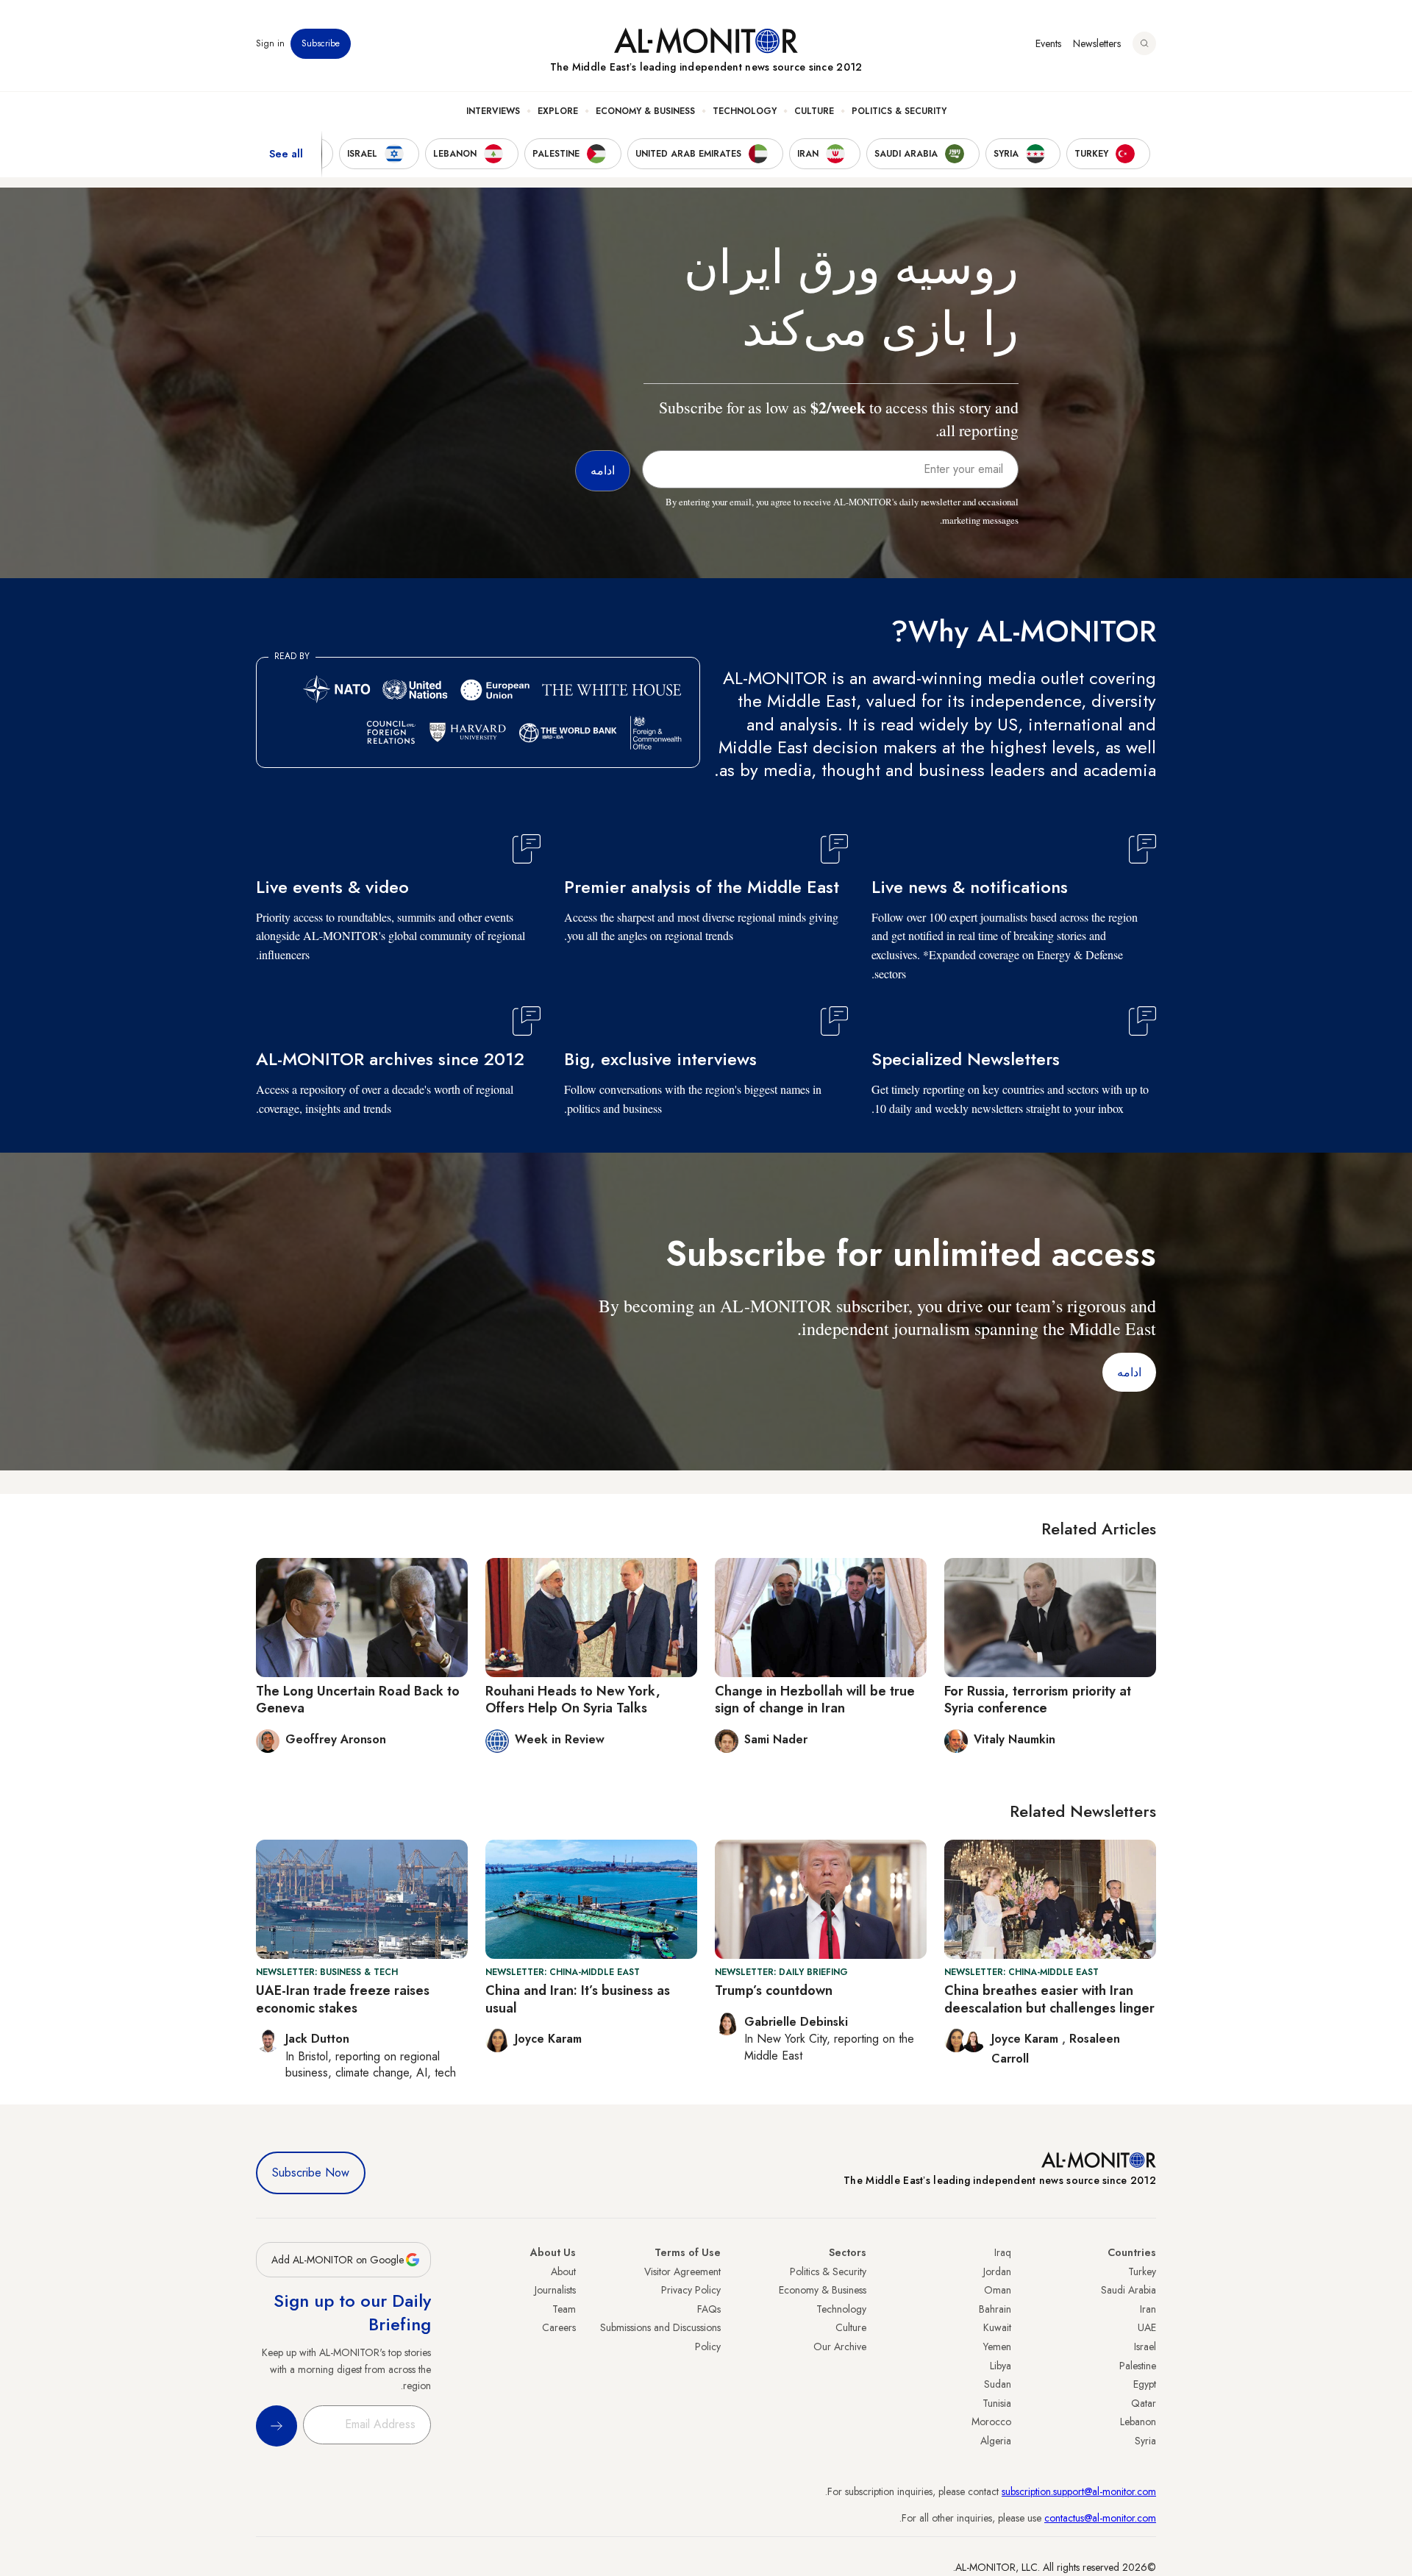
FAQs (709, 2309)
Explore (558, 111)
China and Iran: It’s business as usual (578, 1999)
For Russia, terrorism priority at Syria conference (1038, 1700)
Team (564, 2309)
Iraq (1003, 2252)
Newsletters (1097, 43)
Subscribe (321, 43)
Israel (1145, 2346)
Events (1048, 43)
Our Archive (840, 2346)
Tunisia (997, 2403)
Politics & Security (899, 111)
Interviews (493, 111)
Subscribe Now (311, 2173)
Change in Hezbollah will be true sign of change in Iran (815, 1700)
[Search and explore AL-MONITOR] (1144, 43)
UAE (1147, 2327)
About (563, 2271)
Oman (998, 2290)
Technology (745, 111)
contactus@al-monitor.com (1100, 2518)
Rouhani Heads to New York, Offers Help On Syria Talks (573, 1700)
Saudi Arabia (1128, 2290)
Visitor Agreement (682, 2271)
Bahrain (995, 2309)
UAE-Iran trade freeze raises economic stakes (343, 1999)
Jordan (997, 2271)
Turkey (1142, 2271)
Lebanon (1138, 2422)
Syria (1145, 2441)
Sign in (270, 43)
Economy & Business (645, 111)
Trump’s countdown (774, 1990)
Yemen (997, 2346)
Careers (559, 2327)
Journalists (555, 2290)
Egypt (1145, 2384)
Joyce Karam (1027, 2039)
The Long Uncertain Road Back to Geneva (358, 1700)
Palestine (1138, 2366)
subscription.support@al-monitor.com (1079, 2491)
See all (286, 154)
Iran (1148, 2309)
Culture (814, 111)
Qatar (1144, 2403)
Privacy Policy (691, 2290)
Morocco (991, 2422)
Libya (1001, 2366)
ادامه (1129, 1372)
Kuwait (997, 2327)
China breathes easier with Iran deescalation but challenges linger (1049, 1999)
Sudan (998, 2384)
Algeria (996, 2441)
